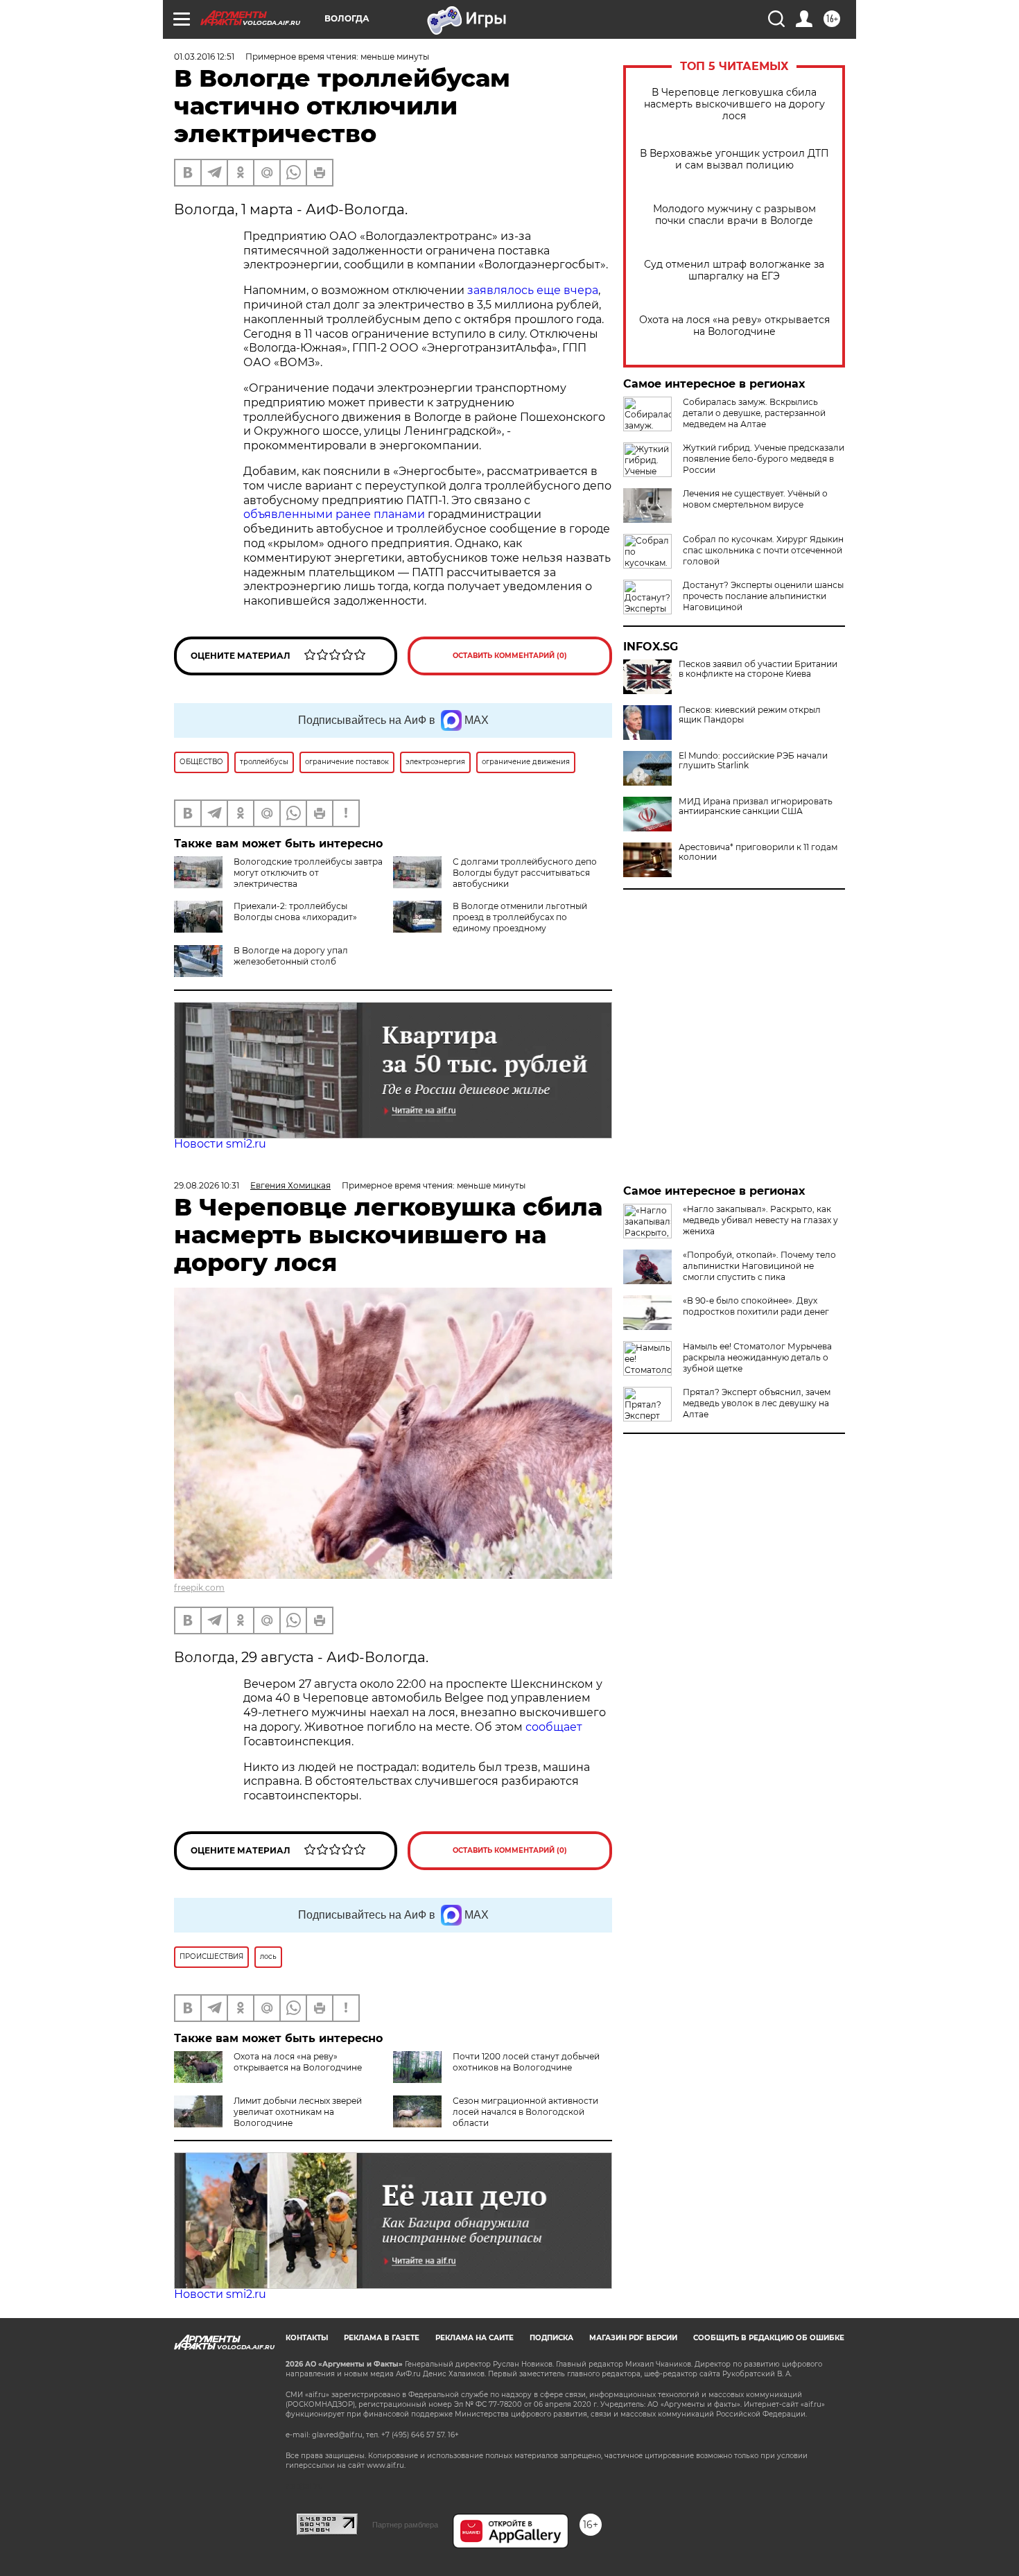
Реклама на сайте (474, 2338)
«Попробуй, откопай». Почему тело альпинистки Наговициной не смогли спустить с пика (759, 1266)
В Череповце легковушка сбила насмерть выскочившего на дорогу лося (734, 104)
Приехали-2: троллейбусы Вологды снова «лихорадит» (295, 911)
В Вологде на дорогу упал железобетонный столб (291, 956)
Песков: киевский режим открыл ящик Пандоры (750, 715)
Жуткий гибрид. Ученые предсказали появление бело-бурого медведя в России (764, 459)
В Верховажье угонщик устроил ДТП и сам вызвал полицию (734, 159)
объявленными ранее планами (334, 514)
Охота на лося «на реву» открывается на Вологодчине (734, 326)
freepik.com (199, 1588)
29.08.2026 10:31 (207, 1185)
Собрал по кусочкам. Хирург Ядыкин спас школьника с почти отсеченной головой (763, 550)
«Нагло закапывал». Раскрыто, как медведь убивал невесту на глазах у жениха (760, 1220)
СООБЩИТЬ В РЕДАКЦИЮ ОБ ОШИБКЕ (769, 2338)
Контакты (307, 2338)
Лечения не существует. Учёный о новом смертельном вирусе (755, 499)
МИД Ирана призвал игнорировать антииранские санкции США (756, 806)
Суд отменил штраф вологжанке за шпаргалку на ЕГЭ (734, 270)
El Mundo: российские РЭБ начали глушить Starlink (753, 761)
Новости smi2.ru (220, 1144)
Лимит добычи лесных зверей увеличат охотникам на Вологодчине (298, 2112)
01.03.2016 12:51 (204, 57)
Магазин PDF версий (633, 2338)
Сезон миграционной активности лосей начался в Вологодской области (525, 2112)
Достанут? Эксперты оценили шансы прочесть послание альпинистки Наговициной (763, 596)
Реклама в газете (382, 2338)
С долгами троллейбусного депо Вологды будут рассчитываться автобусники (525, 873)
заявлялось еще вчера (533, 290)
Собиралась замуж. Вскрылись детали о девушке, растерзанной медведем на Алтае (754, 413)
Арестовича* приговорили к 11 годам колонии (758, 852)
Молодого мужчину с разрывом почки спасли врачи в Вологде (734, 215)
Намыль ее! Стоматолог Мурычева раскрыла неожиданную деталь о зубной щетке (757, 1357)
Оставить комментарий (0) (510, 656)
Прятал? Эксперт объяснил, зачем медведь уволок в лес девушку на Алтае (757, 1403)
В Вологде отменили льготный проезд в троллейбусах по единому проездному (520, 917)
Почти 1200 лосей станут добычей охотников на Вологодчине (526, 2062)
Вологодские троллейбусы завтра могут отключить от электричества (308, 873)
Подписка (551, 2338)
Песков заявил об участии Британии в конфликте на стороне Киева (758, 669)
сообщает (554, 1727)
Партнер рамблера (405, 2525)
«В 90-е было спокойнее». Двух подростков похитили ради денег (756, 1306)
